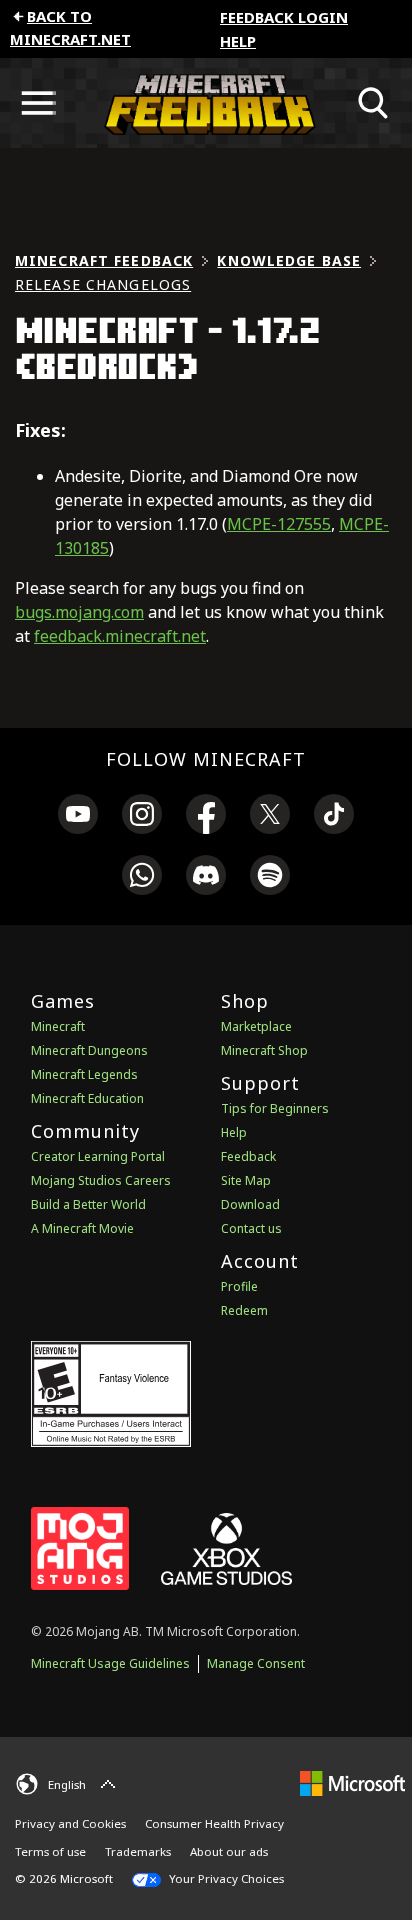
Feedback (248, 1156)
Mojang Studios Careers (101, 1180)
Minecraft (58, 1026)
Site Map (246, 1180)
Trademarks (138, 1851)
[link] (78, 817)
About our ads (229, 1851)
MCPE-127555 (279, 524)
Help (238, 41)
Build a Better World (88, 1204)
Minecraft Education (87, 1098)
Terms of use (50, 1851)
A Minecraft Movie (82, 1228)
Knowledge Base (289, 260)
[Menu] (38, 103)
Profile (239, 1286)
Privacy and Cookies (70, 1823)
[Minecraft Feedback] (206, 103)
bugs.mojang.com (79, 612)
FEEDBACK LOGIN (284, 17)
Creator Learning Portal (98, 1156)
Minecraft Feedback (104, 260)
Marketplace (256, 1026)
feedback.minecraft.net (120, 636)
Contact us (251, 1228)
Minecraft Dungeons (89, 1050)
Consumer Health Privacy (214, 1823)
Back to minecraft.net (70, 27)
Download (250, 1204)
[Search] (374, 103)
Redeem (244, 1310)
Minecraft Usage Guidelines (110, 1663)
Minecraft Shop (264, 1050)
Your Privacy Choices (225, 1878)
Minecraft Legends (84, 1074)
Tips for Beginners (275, 1108)
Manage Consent (256, 1663)
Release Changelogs (103, 284)
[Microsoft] (352, 1781)
